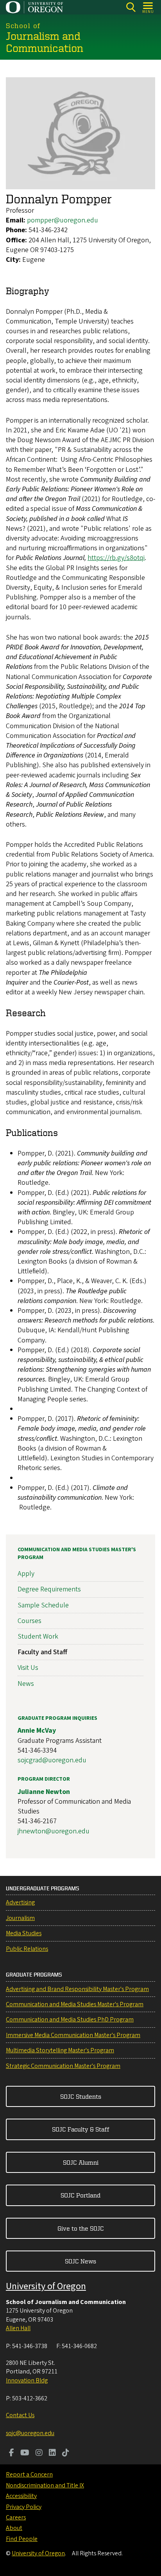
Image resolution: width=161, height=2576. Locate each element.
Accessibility (21, 2496)
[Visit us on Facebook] (12, 2453)
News (26, 1684)
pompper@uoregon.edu (63, 220)
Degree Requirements (49, 1589)
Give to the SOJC (81, 2228)
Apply (26, 1574)
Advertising (20, 1902)
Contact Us (20, 2415)
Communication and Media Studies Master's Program (77, 1554)
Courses (30, 1621)
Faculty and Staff (42, 1652)
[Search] (131, 7)
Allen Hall (18, 2328)
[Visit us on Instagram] (39, 2453)
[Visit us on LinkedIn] (52, 2453)
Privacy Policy (24, 2507)
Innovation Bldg (27, 2380)
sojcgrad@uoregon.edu (52, 1760)
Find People (22, 2539)
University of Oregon (46, 2286)
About (14, 2528)
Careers (16, 2517)
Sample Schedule (43, 1605)
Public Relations (27, 1949)
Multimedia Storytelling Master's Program (60, 2050)
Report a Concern (29, 2475)
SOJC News (80, 2261)
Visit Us (28, 1668)
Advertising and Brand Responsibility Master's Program (77, 1989)
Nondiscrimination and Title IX (45, 2485)
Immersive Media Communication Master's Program (73, 2035)
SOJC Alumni (81, 2162)
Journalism (20, 1918)
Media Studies (24, 1933)
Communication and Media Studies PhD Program (70, 2020)
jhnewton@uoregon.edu (54, 1831)
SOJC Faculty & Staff (81, 2129)
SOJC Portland (80, 2195)
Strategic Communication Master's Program (63, 2066)
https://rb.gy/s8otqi (116, 558)
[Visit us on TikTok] (66, 2453)
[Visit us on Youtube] (25, 2453)
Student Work (38, 1636)
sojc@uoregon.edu (30, 2433)
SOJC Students (81, 2096)
